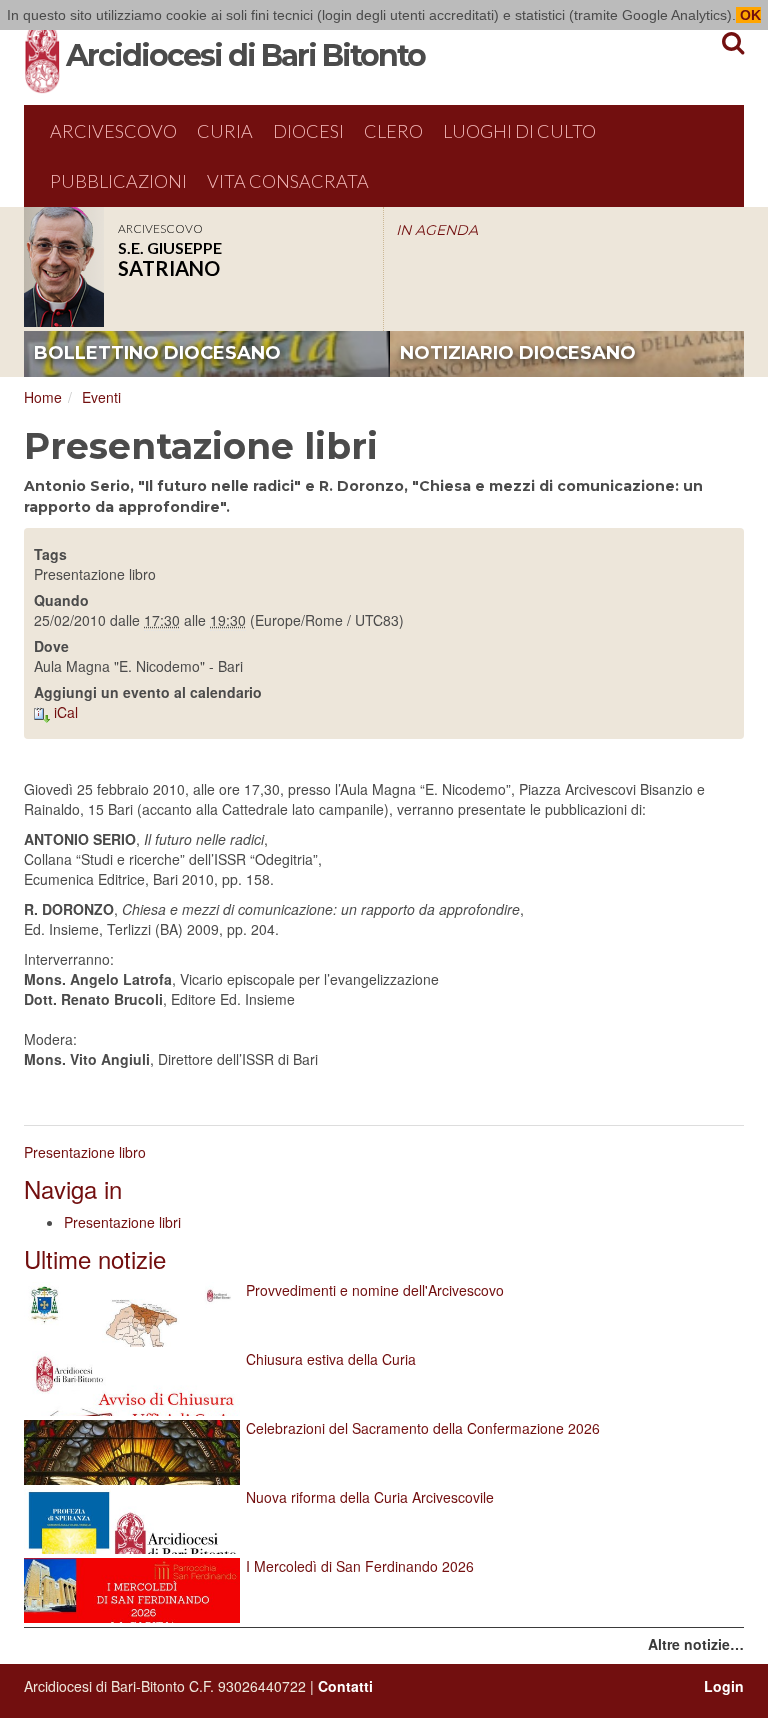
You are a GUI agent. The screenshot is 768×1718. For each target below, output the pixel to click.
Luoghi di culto (519, 131)
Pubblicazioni (118, 181)
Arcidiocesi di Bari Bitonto (245, 55)
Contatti (345, 1686)
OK (748, 15)
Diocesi (308, 131)
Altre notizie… (696, 1644)
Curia (225, 131)
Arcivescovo (113, 131)
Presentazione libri (122, 1222)
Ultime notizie (95, 1258)
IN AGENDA (437, 230)
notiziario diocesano (518, 353)
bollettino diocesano (157, 353)
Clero (393, 131)
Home (43, 397)
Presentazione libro (85, 1152)
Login (724, 1686)
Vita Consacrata (288, 181)
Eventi (101, 397)
